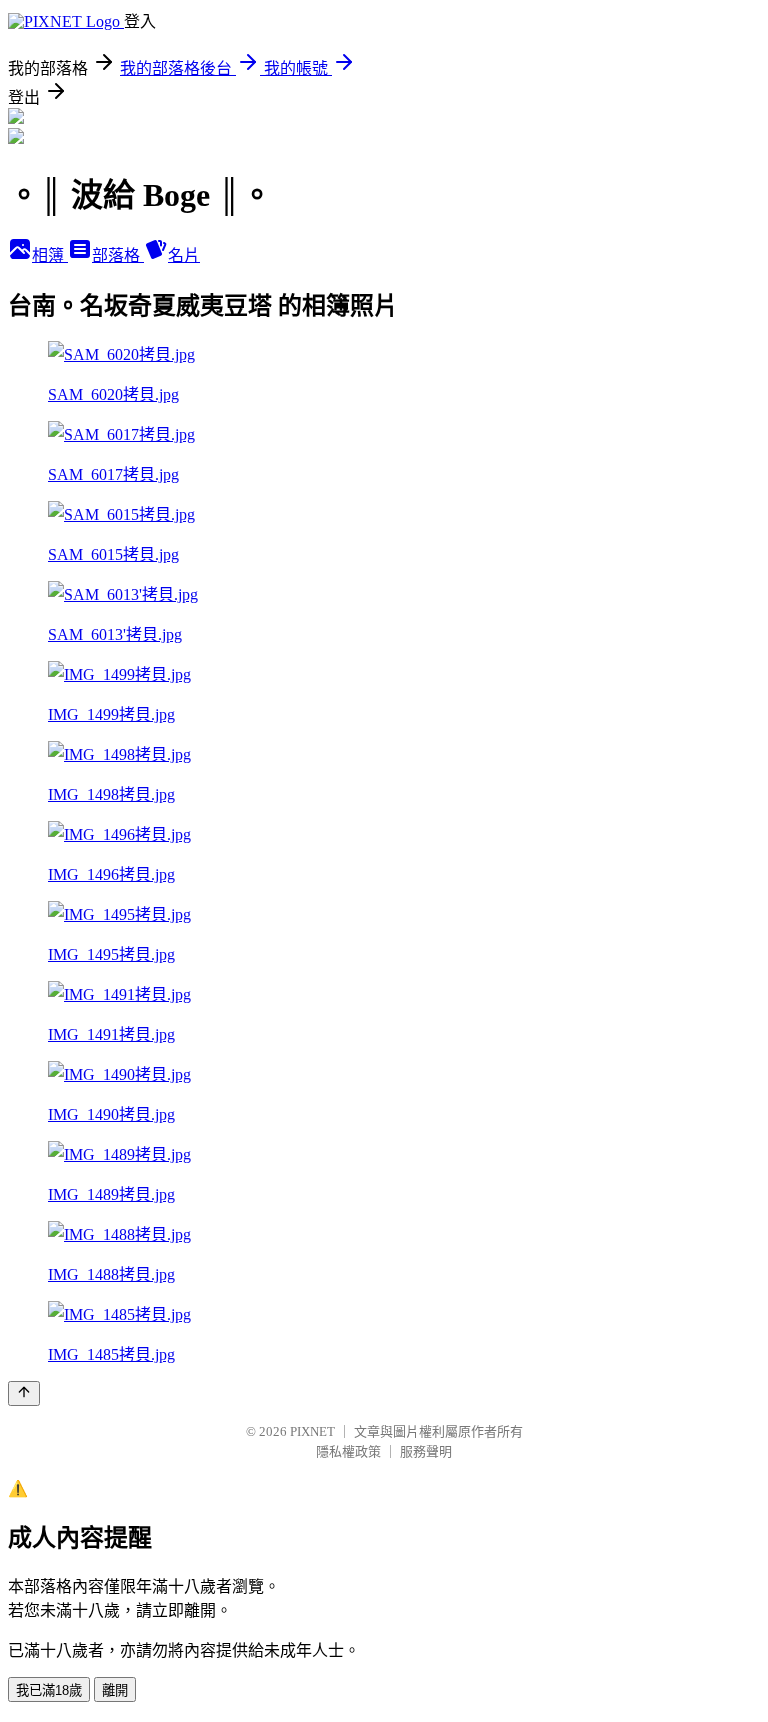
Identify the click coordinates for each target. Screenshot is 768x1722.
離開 (115, 1690)
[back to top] (24, 1393)
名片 (184, 255)
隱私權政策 (348, 1451)
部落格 (118, 255)
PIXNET (312, 1431)
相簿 (50, 255)
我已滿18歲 (49, 1690)
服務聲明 (426, 1451)
